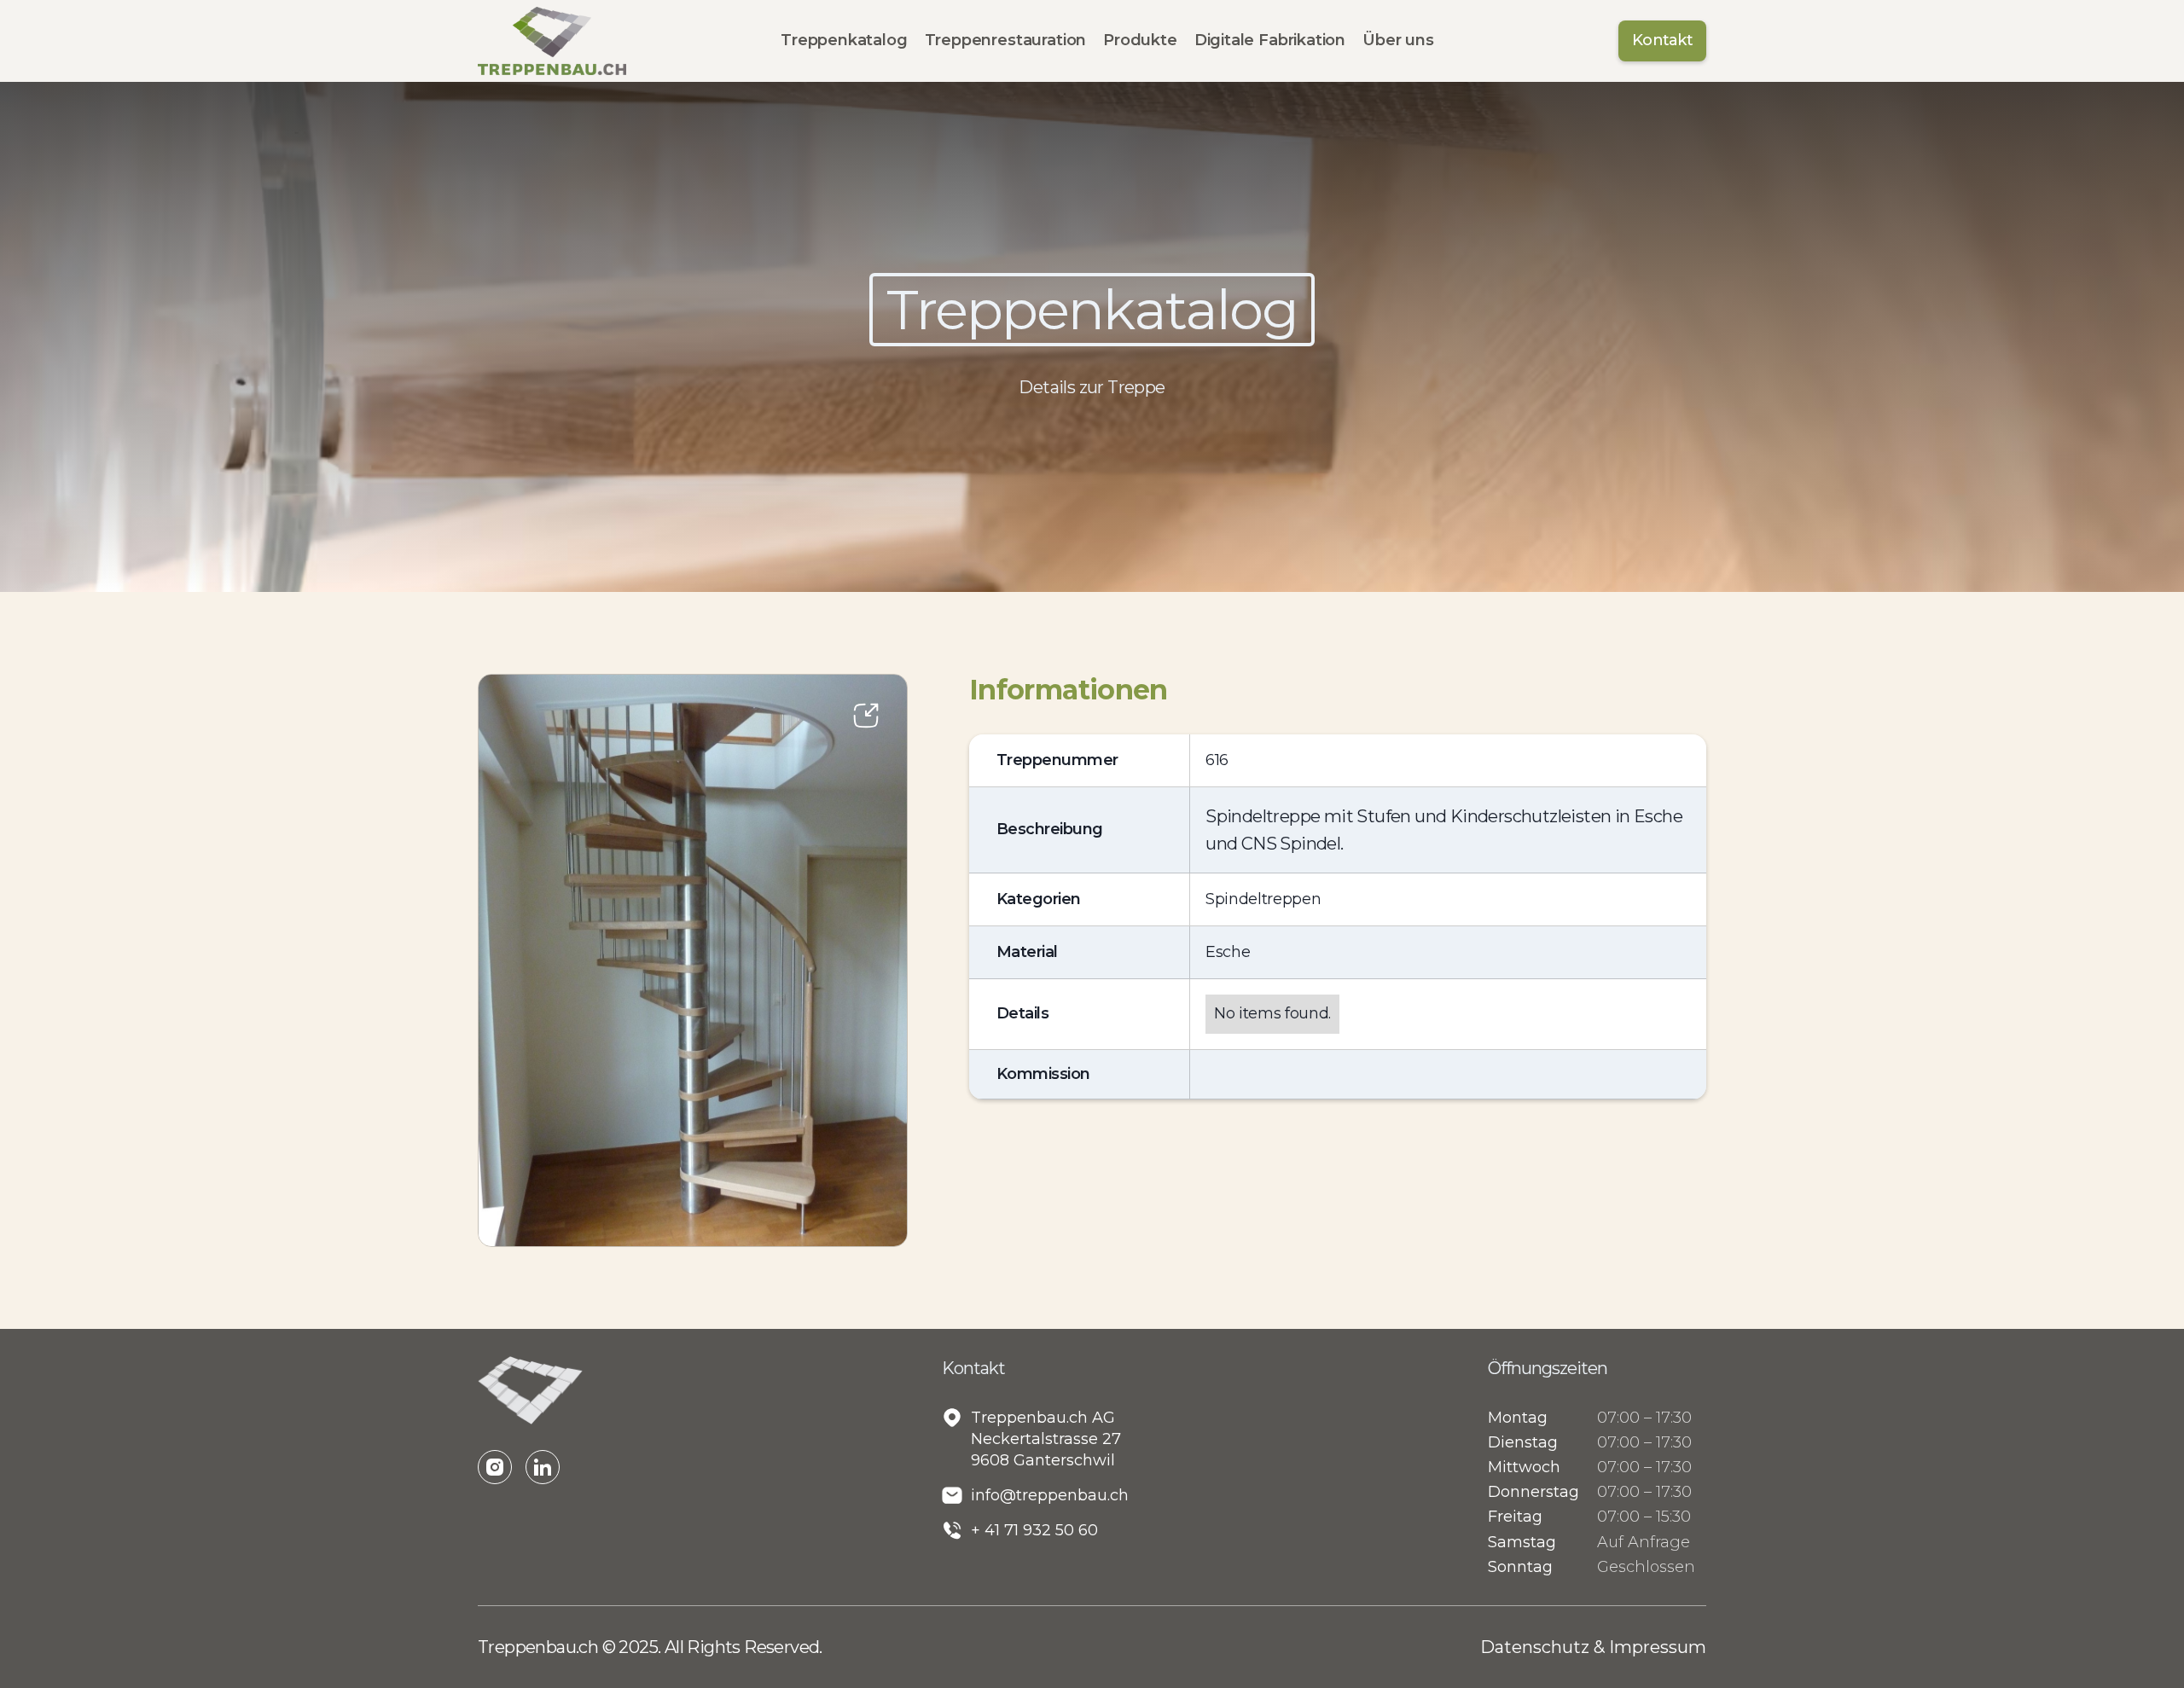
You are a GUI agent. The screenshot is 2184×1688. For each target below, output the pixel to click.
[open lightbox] (693, 960)
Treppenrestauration (1006, 40)
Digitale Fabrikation (1270, 40)
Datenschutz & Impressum (1593, 1647)
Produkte (1140, 40)
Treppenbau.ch (540, 1647)
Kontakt (1662, 40)
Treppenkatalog (844, 40)
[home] (552, 41)
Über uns (1398, 40)
